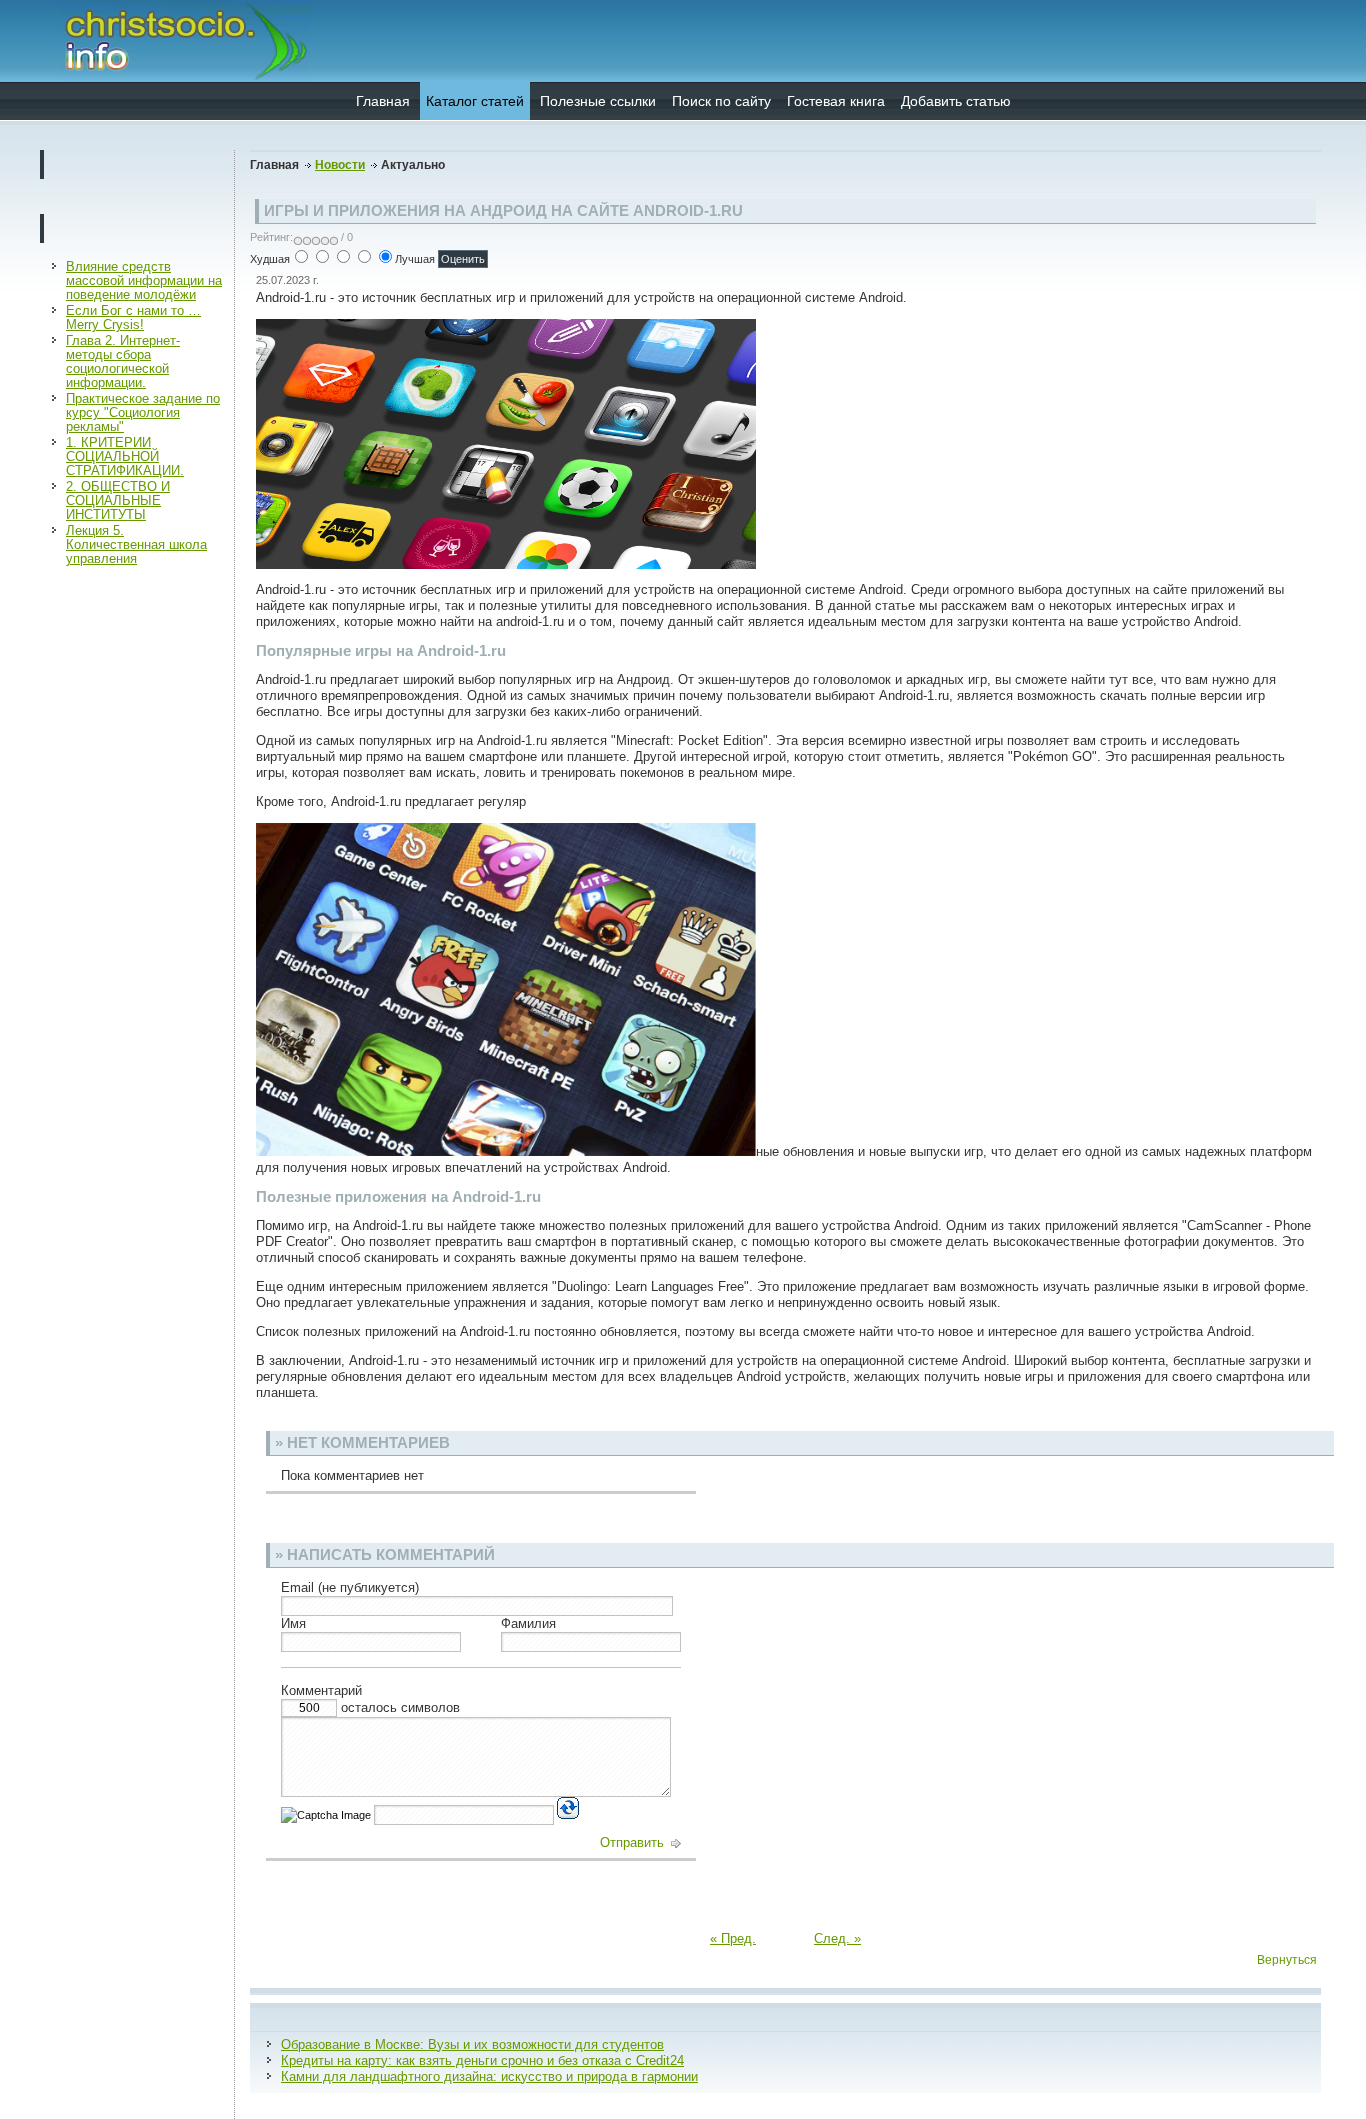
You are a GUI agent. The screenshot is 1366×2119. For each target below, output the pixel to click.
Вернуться (1287, 1960)
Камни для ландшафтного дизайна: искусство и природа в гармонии (489, 2076)
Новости (340, 165)
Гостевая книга (836, 101)
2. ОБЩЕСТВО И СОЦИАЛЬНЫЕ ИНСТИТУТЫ (118, 500)
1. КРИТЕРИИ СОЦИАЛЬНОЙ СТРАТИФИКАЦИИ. (125, 456)
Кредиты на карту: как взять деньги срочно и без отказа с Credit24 (482, 2060)
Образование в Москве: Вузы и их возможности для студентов (472, 2044)
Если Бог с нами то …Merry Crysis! (133, 317)
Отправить (634, 1842)
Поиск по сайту (721, 101)
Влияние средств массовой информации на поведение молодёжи (144, 280)
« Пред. (733, 1938)
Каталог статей (475, 101)
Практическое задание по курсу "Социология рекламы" (143, 412)
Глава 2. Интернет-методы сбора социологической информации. (123, 361)
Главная (383, 101)
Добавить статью (956, 101)
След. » (837, 1938)
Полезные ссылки (598, 101)
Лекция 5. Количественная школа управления (136, 544)
